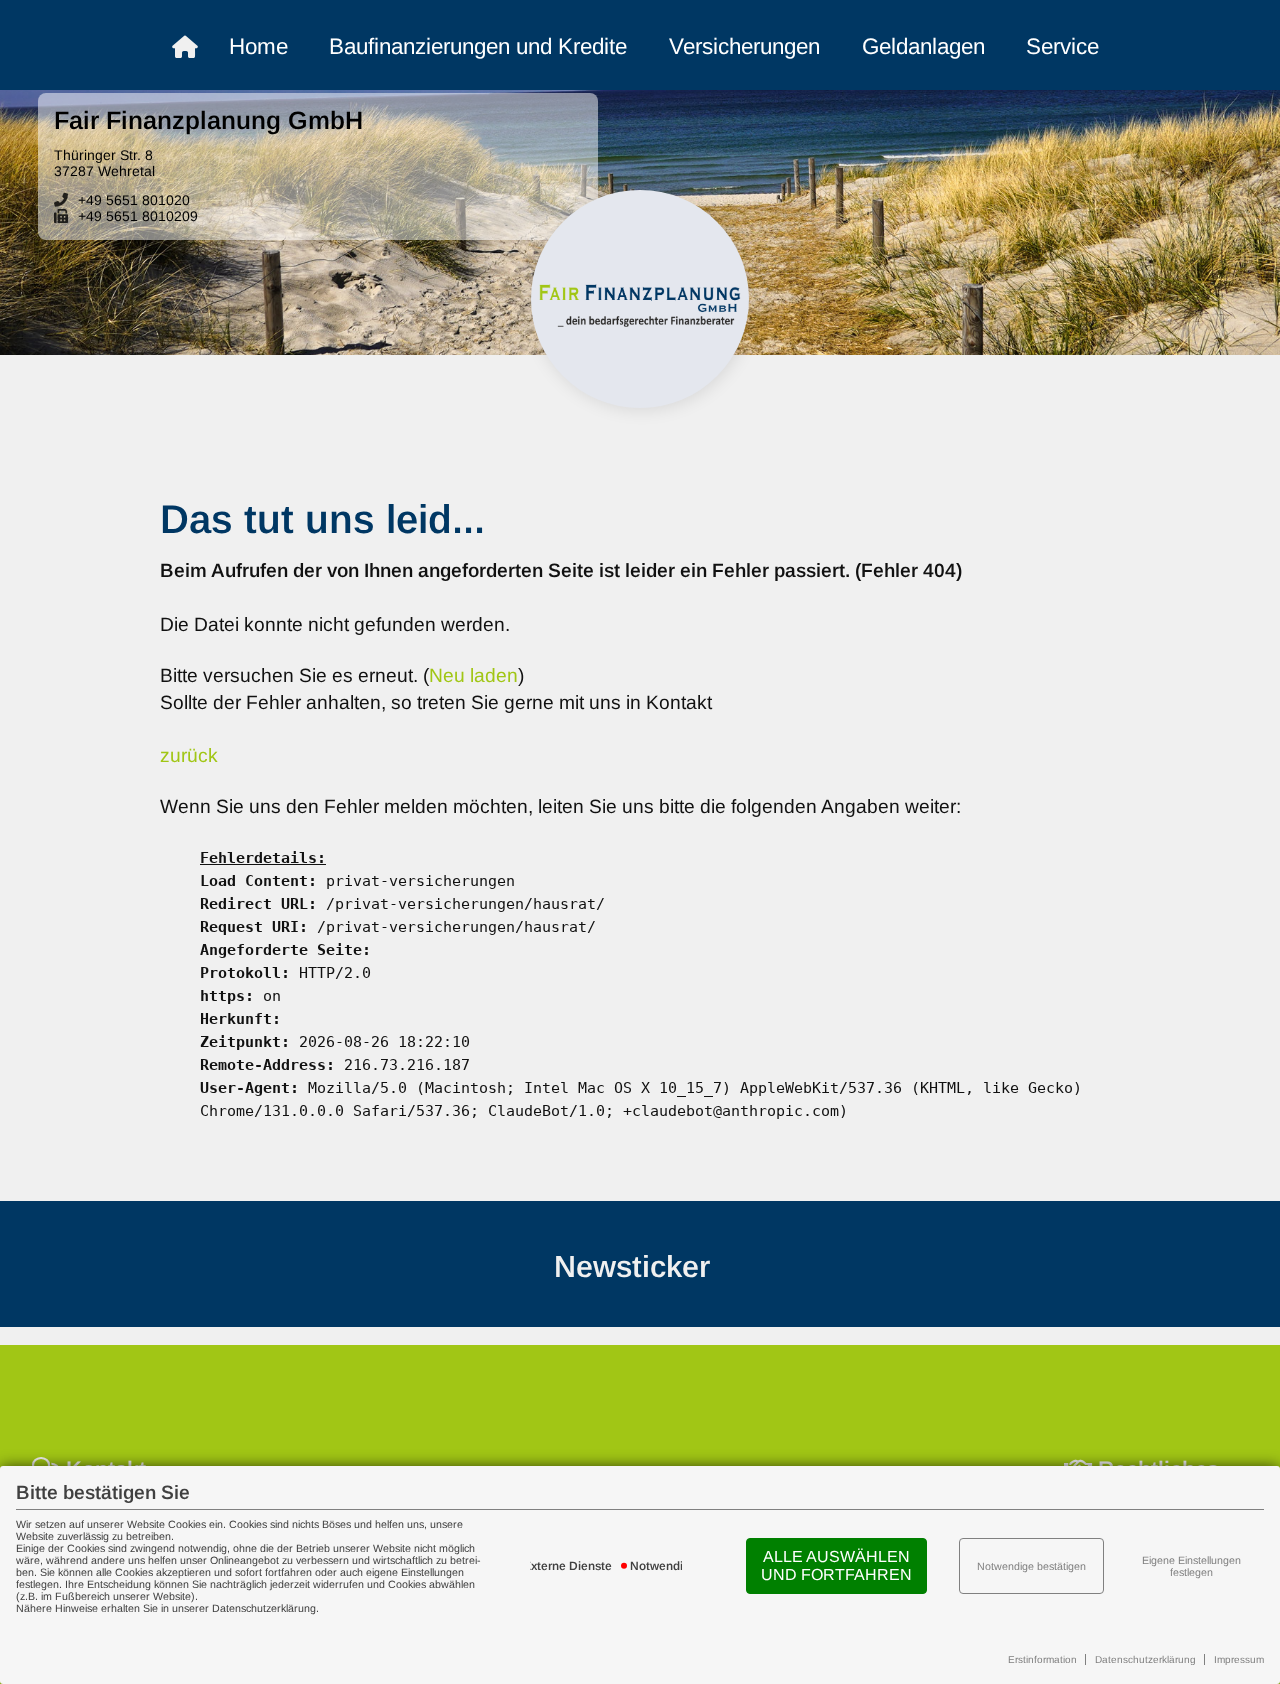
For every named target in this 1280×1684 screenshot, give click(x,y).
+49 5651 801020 (134, 200)
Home (258, 46)
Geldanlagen (923, 46)
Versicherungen (744, 46)
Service (1062, 46)
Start (204, 47)
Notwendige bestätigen (1031, 1566)
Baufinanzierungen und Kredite (478, 46)
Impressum (1239, 1659)
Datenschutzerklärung (1145, 1659)
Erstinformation (1042, 1659)
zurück (189, 755)
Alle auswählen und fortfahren (836, 1565)
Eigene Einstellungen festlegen (1191, 1566)
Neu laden (473, 675)
